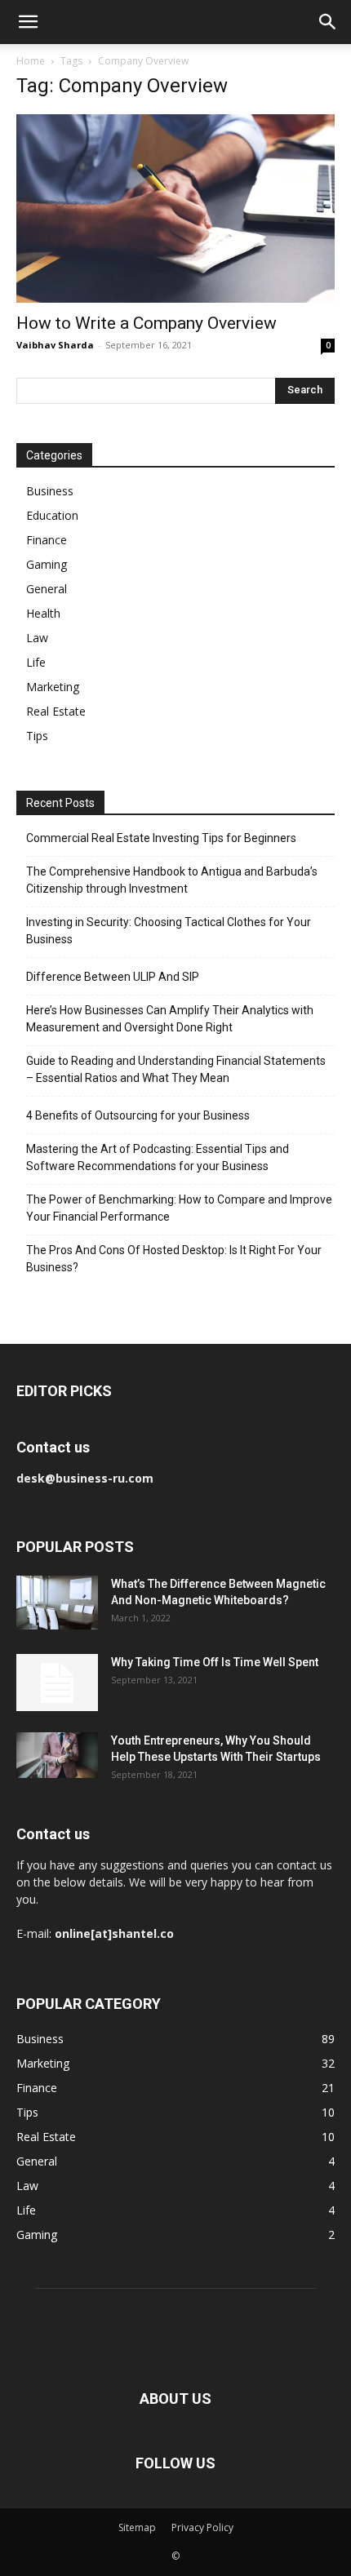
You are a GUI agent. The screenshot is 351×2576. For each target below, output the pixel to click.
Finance (47, 540)
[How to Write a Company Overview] (175, 208)
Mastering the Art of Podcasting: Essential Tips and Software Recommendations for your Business (158, 1157)
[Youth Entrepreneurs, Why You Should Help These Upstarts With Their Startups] (57, 1755)
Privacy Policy (202, 2527)
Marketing (53, 687)
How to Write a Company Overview (147, 323)
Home (31, 61)
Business (50, 491)
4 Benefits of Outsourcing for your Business (138, 1115)
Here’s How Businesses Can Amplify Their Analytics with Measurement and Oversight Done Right (170, 1019)
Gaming (47, 564)
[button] (28, 22)
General (47, 589)
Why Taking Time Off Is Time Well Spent (215, 1662)
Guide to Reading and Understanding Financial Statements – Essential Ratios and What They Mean (176, 1069)
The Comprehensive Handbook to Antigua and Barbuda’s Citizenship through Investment (172, 880)
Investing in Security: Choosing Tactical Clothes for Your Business (169, 931)
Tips (37, 736)
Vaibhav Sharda (55, 345)
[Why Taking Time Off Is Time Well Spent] (57, 1683)
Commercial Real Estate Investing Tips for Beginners (161, 838)
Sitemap (137, 2527)
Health (43, 613)
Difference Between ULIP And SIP (113, 977)
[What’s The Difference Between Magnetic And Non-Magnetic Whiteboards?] (57, 1603)
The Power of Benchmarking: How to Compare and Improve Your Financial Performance (179, 1208)
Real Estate (56, 711)
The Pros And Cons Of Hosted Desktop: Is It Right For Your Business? (174, 1259)
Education (52, 515)
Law (37, 638)
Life (36, 662)
